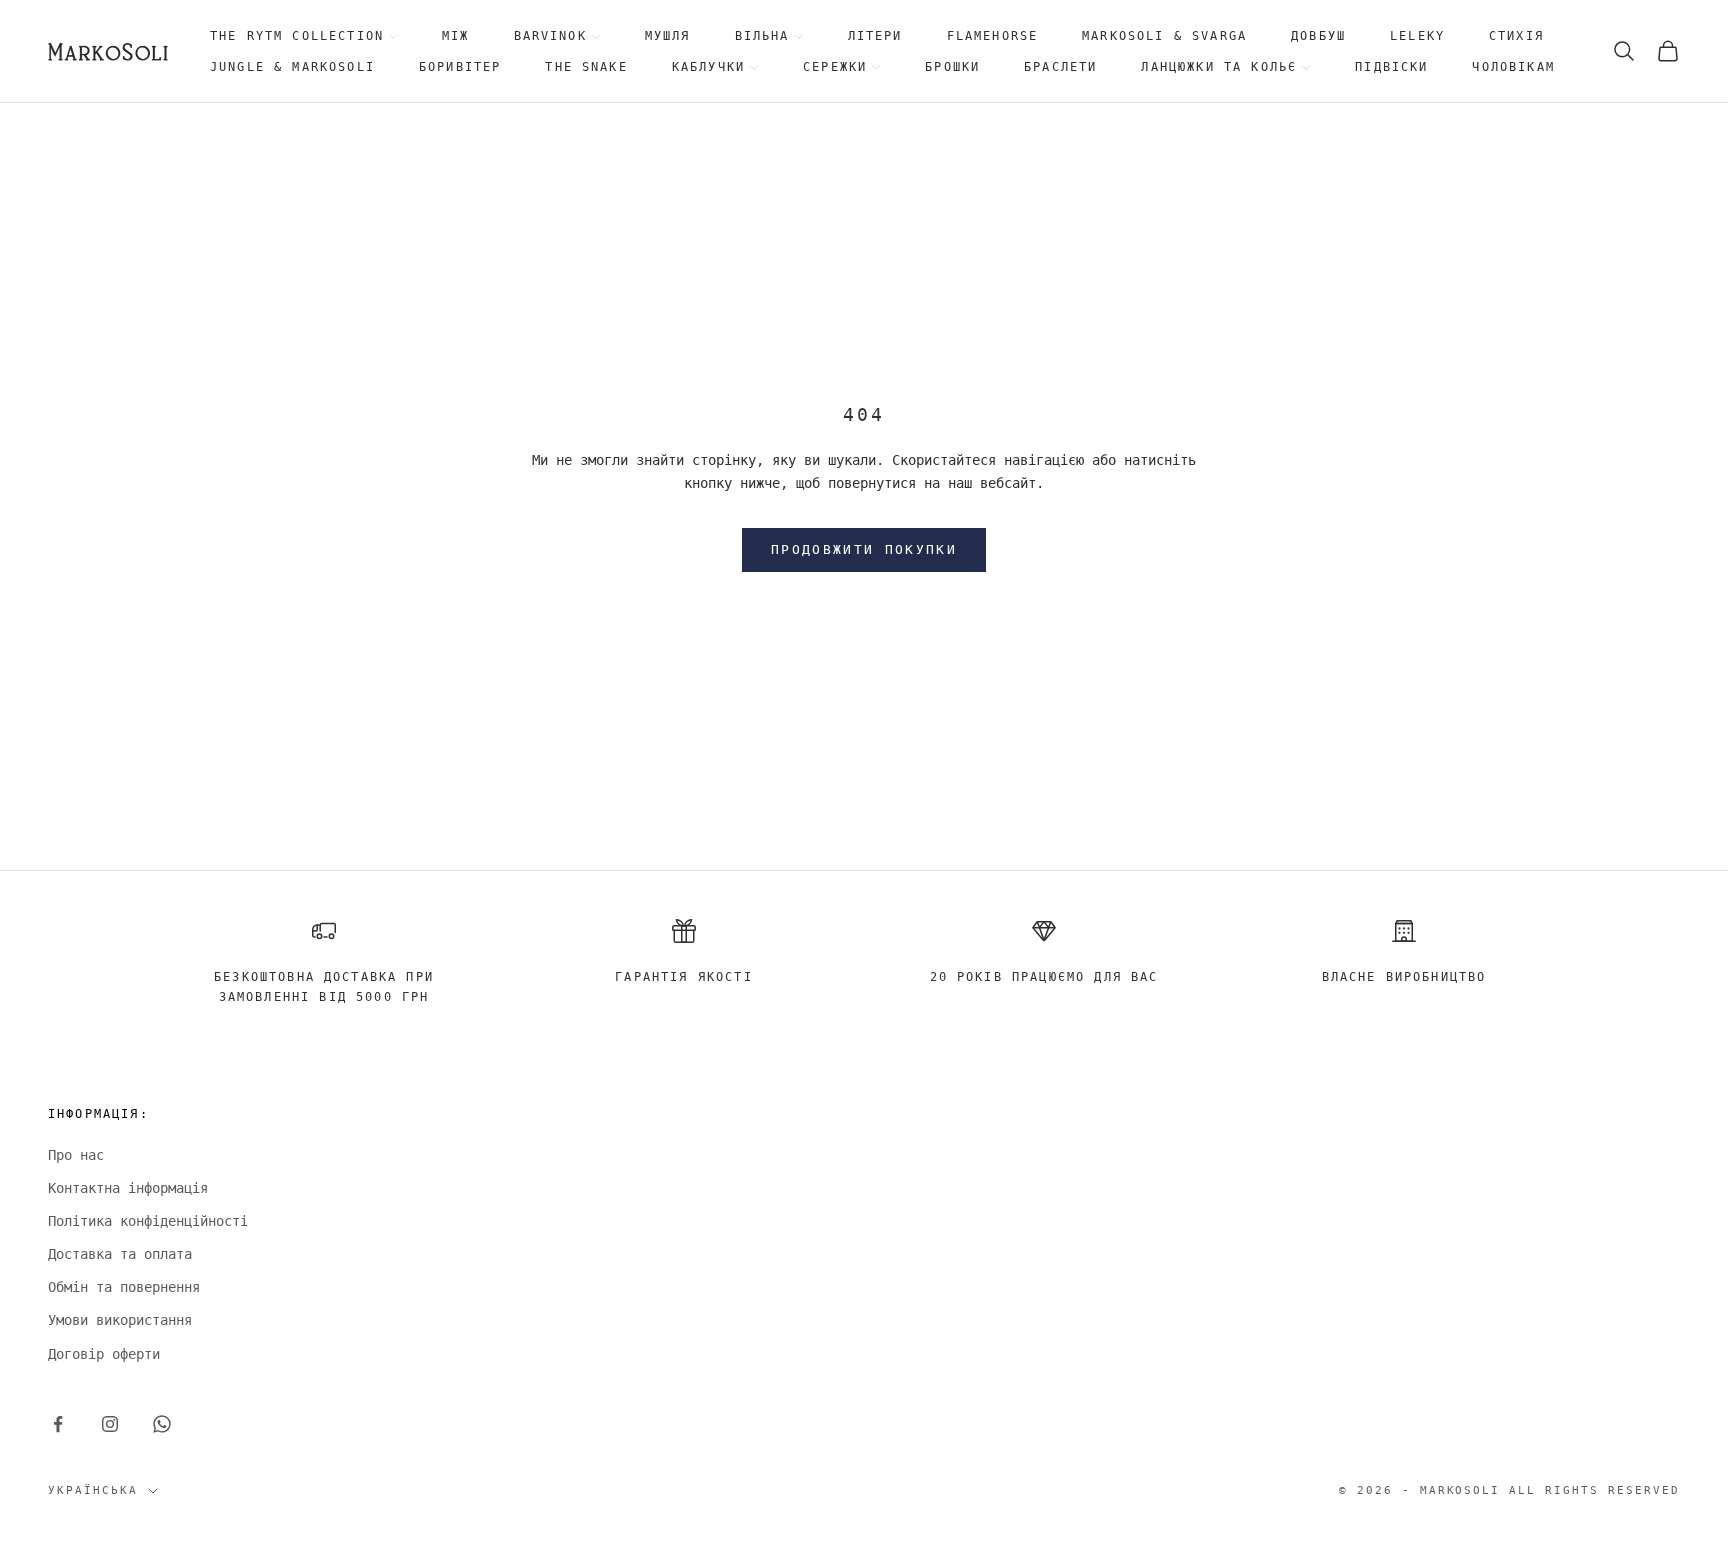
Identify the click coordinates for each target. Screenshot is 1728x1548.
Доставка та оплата (120, 1254)
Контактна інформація (128, 1188)
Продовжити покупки (864, 549)
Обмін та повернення (124, 1287)
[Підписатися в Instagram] (110, 1424)
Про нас (76, 1155)
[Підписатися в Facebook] (58, 1424)
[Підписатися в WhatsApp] (162, 1424)
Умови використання (120, 1320)
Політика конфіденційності (148, 1221)
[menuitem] (304, 36)
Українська (93, 1490)
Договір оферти (104, 1354)
